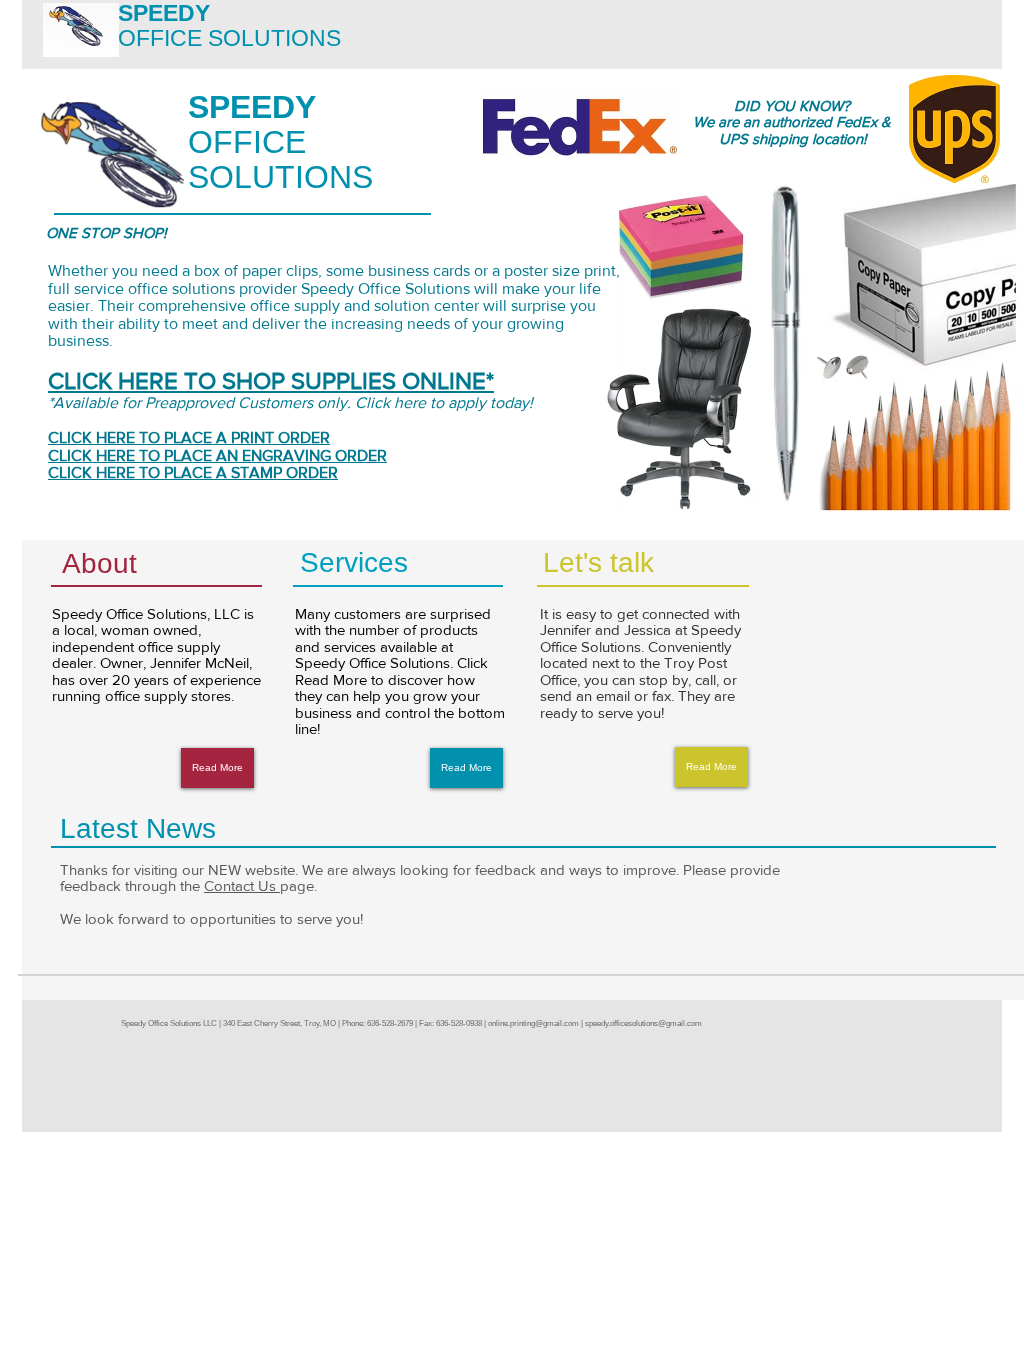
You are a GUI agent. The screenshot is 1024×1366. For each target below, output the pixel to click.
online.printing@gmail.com (533, 1023)
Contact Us (242, 885)
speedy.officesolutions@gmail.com (643, 1023)
